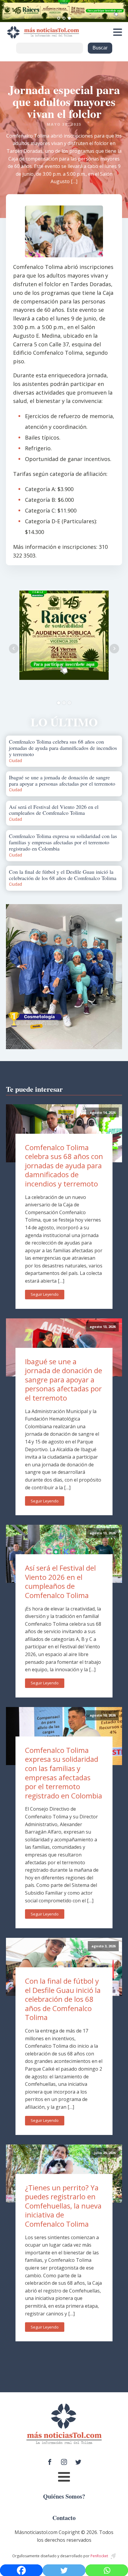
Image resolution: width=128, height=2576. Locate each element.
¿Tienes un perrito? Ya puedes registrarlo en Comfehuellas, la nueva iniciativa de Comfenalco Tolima (63, 2206)
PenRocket (99, 2556)
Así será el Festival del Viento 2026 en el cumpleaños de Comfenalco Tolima (60, 1581)
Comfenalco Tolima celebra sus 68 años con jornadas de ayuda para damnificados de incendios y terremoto (64, 1165)
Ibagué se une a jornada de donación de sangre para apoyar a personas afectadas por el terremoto (64, 1380)
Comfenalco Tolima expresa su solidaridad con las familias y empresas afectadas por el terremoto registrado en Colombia (64, 1773)
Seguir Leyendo (45, 1294)
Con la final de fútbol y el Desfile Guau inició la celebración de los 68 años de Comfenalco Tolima (63, 1999)
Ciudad (15, 760)
